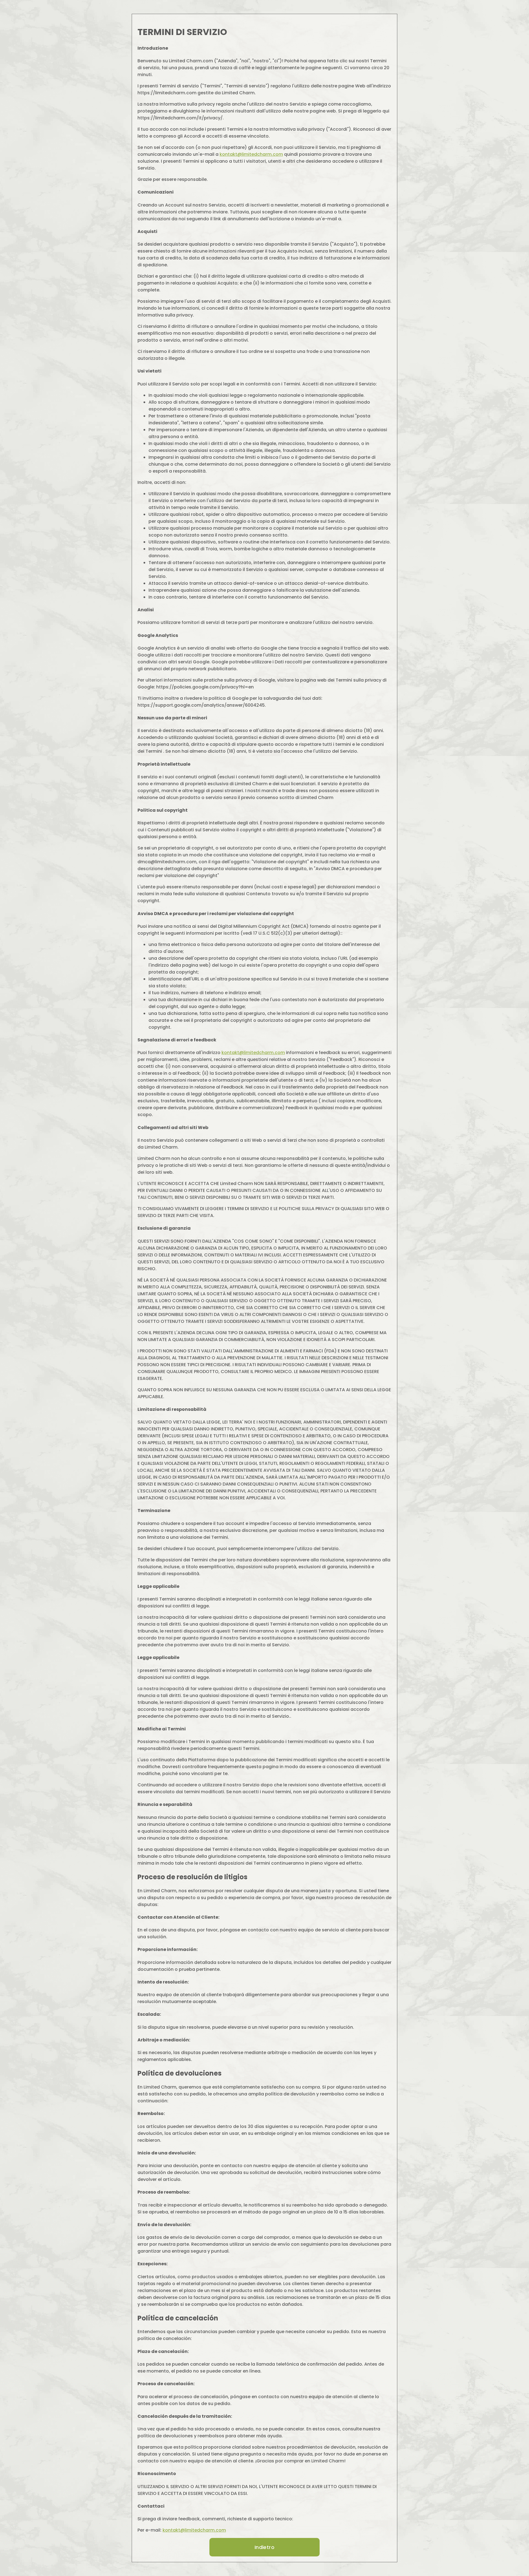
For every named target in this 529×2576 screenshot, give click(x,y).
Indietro (264, 2547)
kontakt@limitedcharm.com (251, 154)
